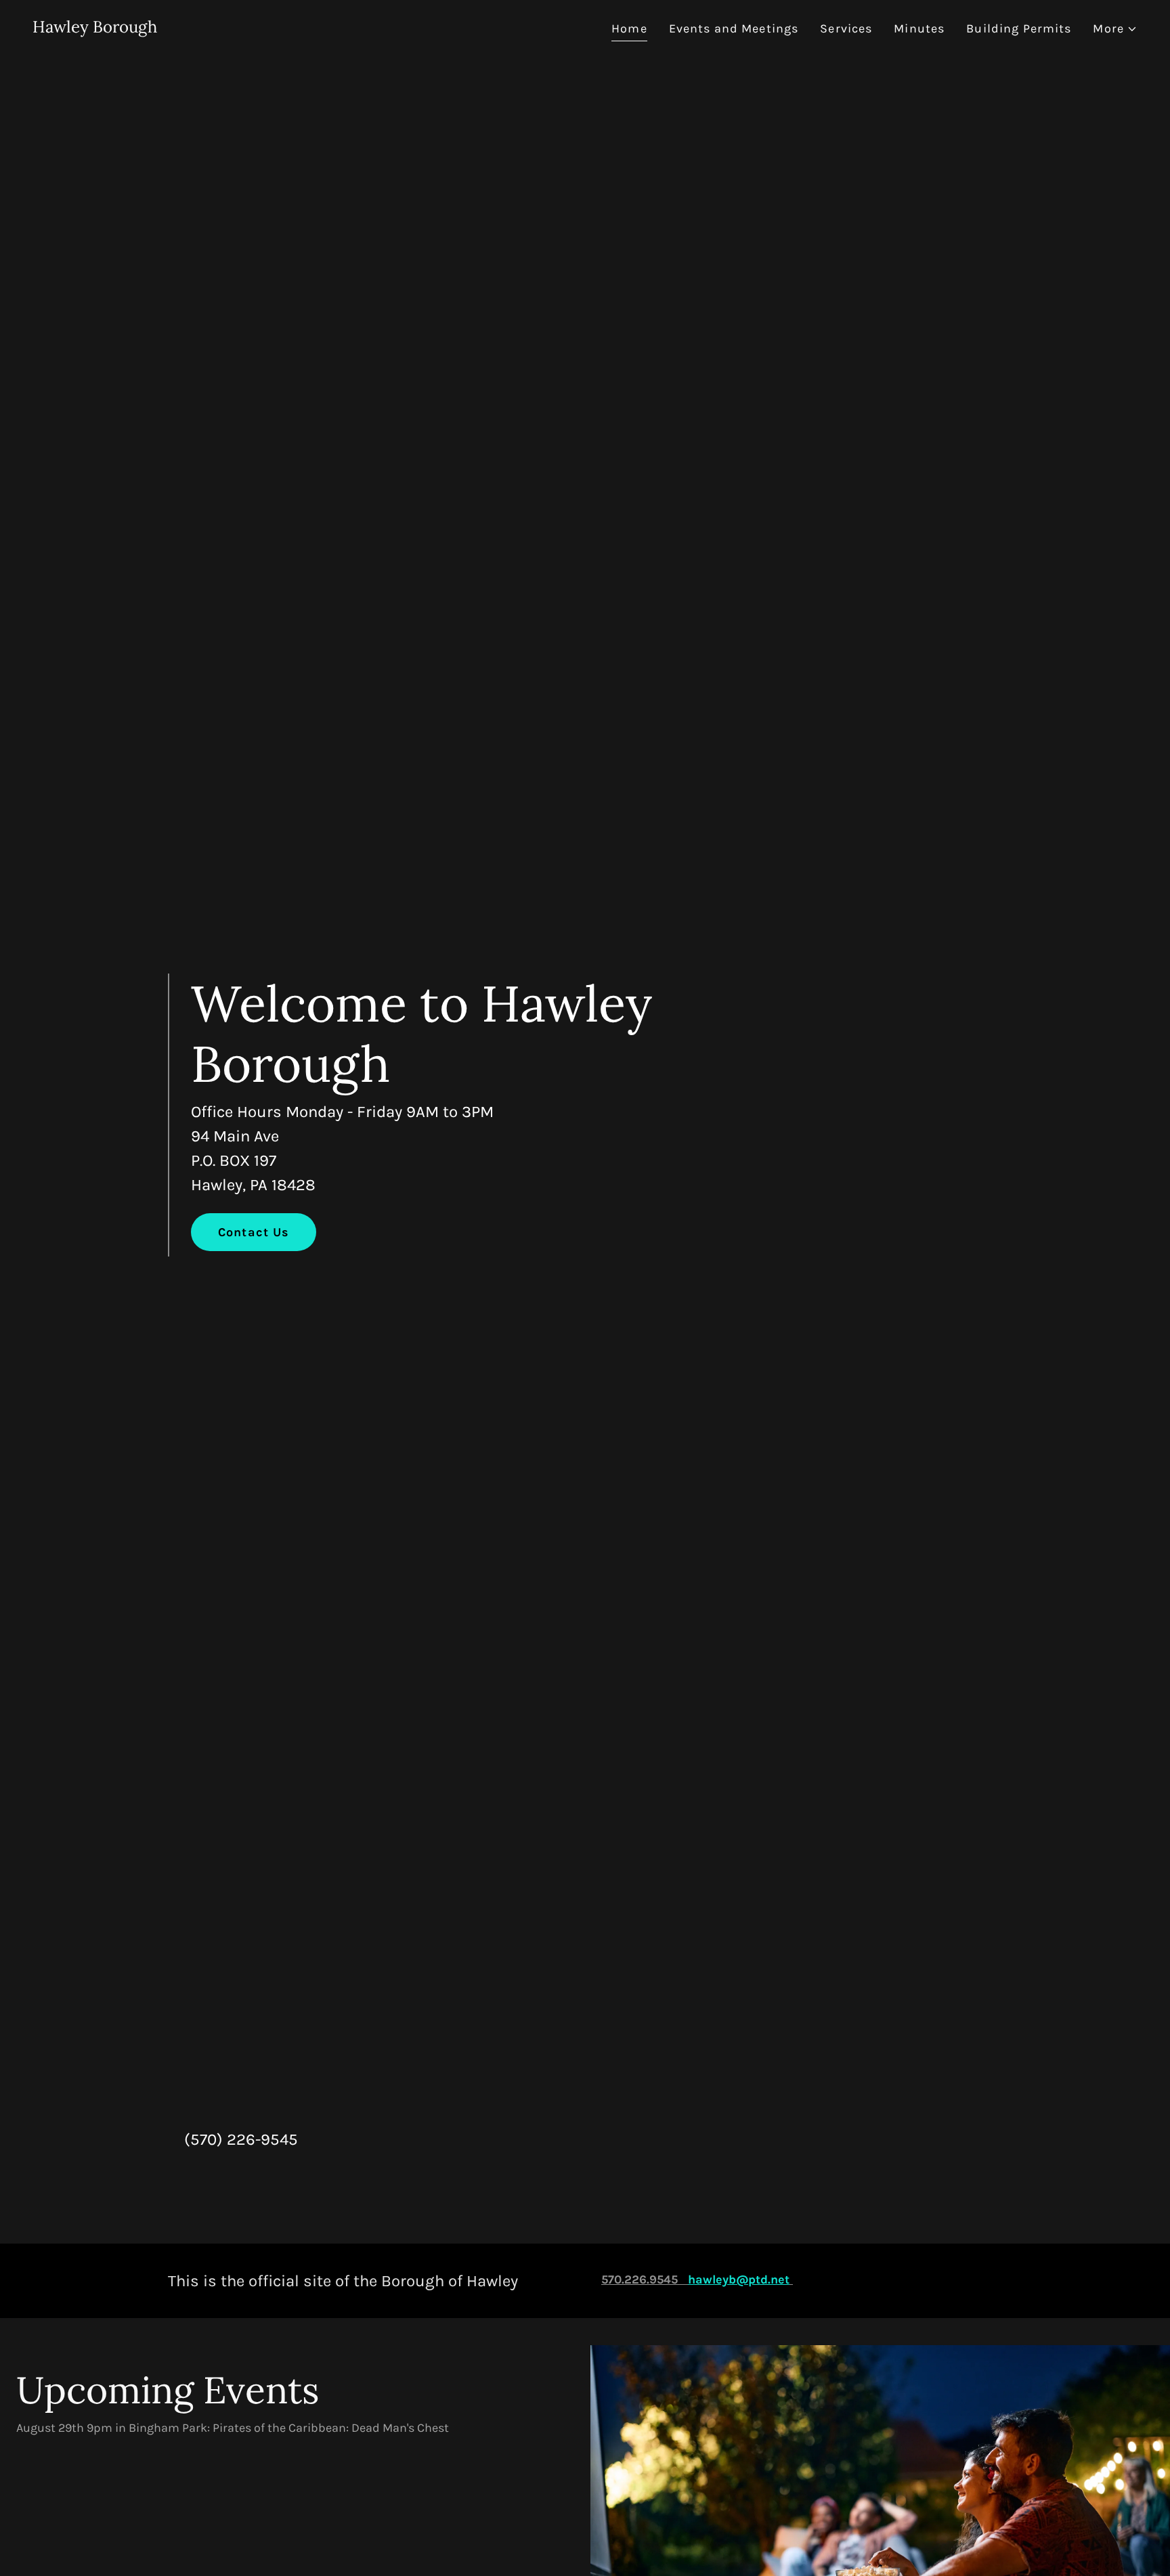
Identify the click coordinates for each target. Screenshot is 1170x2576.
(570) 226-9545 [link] (241, 2139)
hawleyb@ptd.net (739, 2279)
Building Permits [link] (1019, 28)
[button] (1115, 29)
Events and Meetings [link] (734, 28)
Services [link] (846, 28)
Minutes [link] (919, 28)
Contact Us (254, 1232)
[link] (95, 28)
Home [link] (629, 28)
